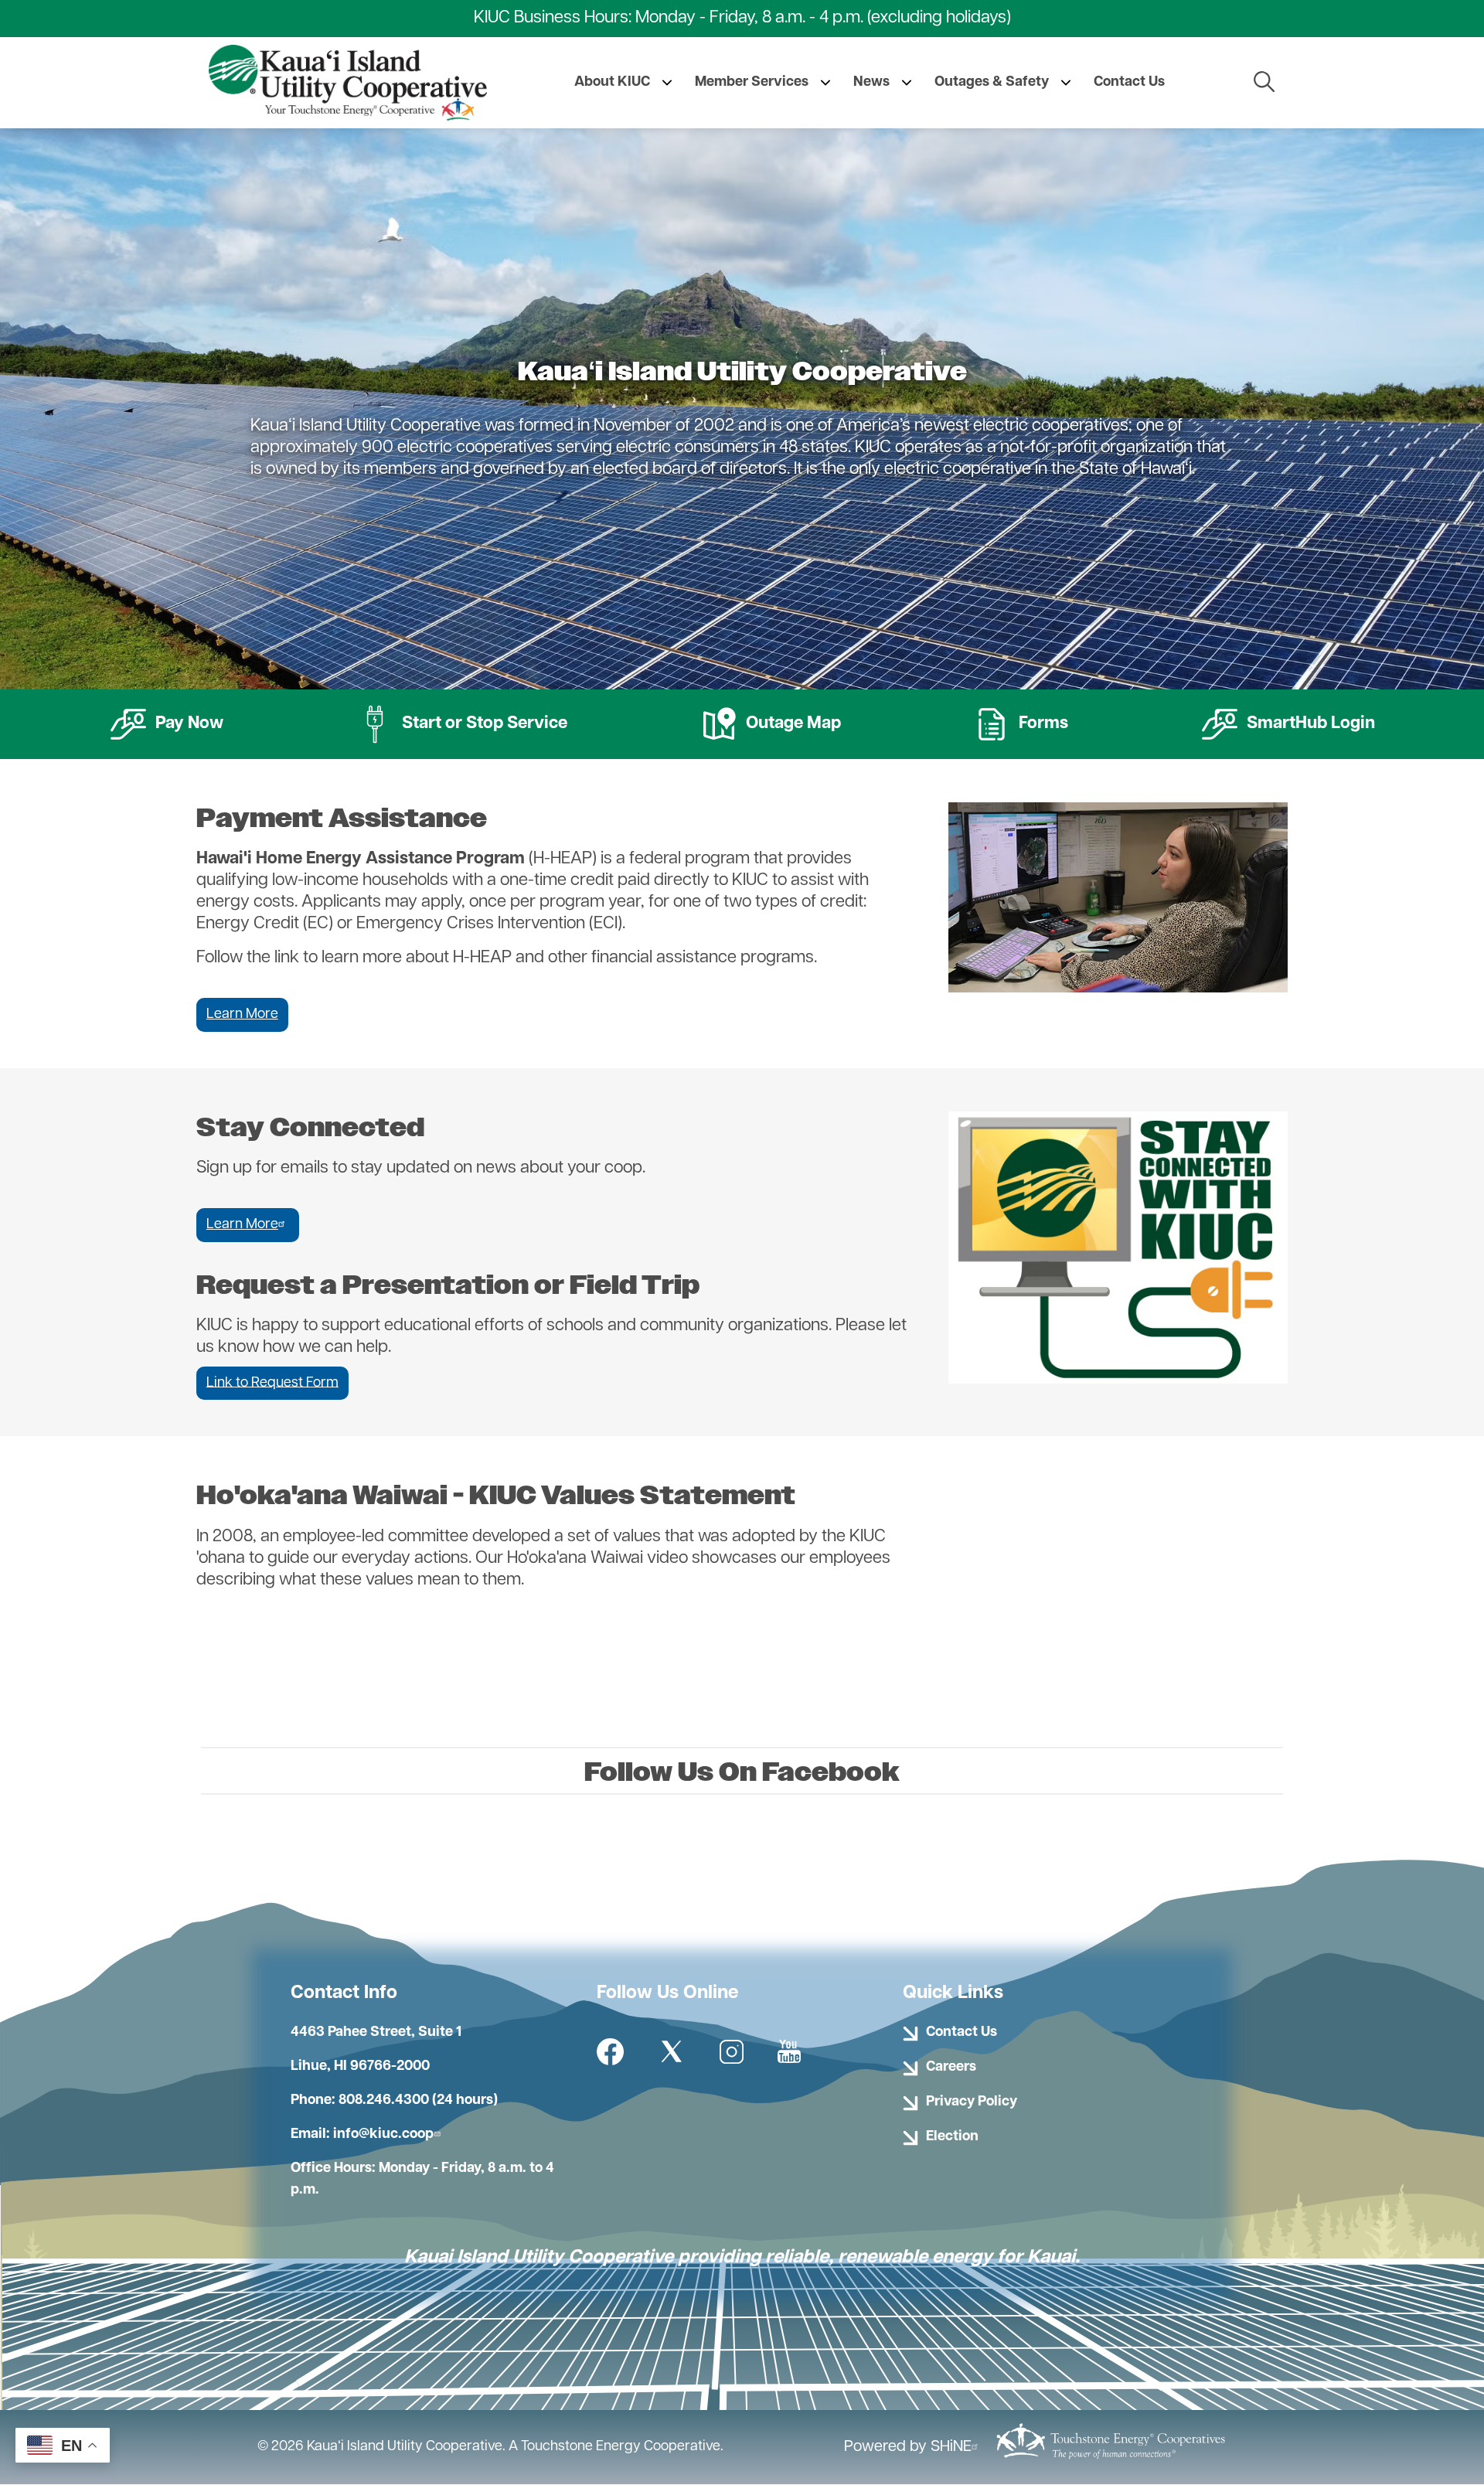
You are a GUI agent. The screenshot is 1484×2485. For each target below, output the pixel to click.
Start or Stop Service (461, 720)
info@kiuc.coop (383, 2135)
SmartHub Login (1288, 720)
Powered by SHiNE (908, 2447)
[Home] (348, 83)
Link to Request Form (272, 1383)
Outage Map (770, 720)
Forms (1020, 720)
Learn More (242, 1015)
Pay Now (166, 720)
